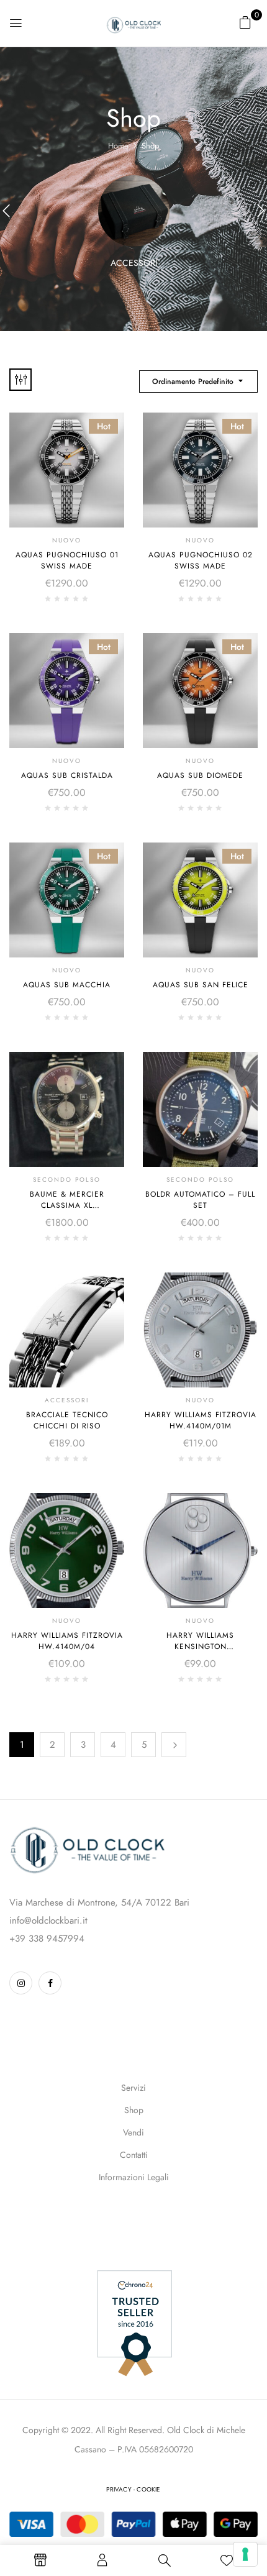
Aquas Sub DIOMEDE (200, 775)
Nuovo (67, 540)
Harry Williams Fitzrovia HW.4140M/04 (67, 1641)
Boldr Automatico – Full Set (200, 1200)
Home (118, 146)
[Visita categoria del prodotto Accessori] (134, 211)
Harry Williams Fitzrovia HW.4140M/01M (201, 1420)
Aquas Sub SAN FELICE (201, 985)
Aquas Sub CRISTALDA (67, 775)
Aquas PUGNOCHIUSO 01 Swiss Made (67, 560)
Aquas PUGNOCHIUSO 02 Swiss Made (201, 560)
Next (174, 1745)
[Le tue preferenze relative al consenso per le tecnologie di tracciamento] (245, 2554)
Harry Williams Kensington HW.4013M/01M (200, 1647)
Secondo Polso (67, 1180)
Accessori (134, 263)
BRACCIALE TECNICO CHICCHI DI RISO (67, 1420)
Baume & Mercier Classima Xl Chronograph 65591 (67, 1205)
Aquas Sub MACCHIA (67, 985)
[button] (245, 22)
